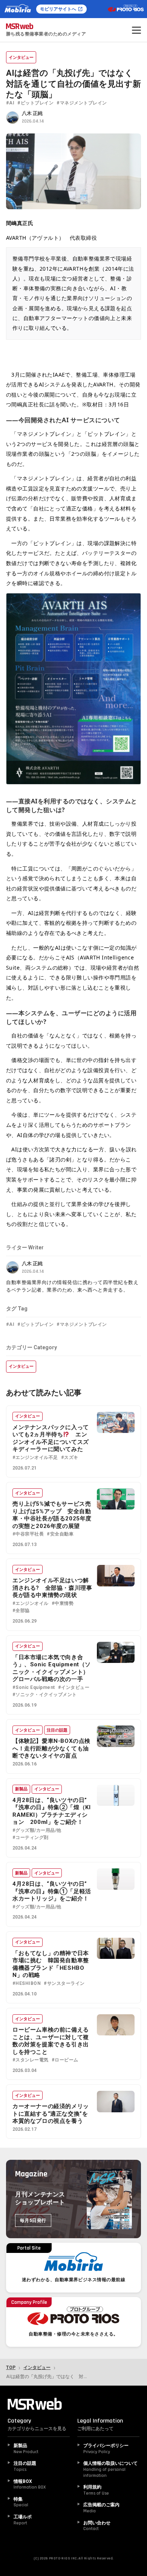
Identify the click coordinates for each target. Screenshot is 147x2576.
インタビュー (21, 57)
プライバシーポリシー (106, 2449)
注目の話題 (57, 1730)
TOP (11, 2368)
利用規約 (96, 2490)
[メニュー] (136, 30)
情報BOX (30, 2485)
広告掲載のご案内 (101, 2508)
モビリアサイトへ (58, 9)
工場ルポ (23, 2520)
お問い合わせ (97, 2526)
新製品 (21, 1789)
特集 (21, 2502)
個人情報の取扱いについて (110, 2469)
